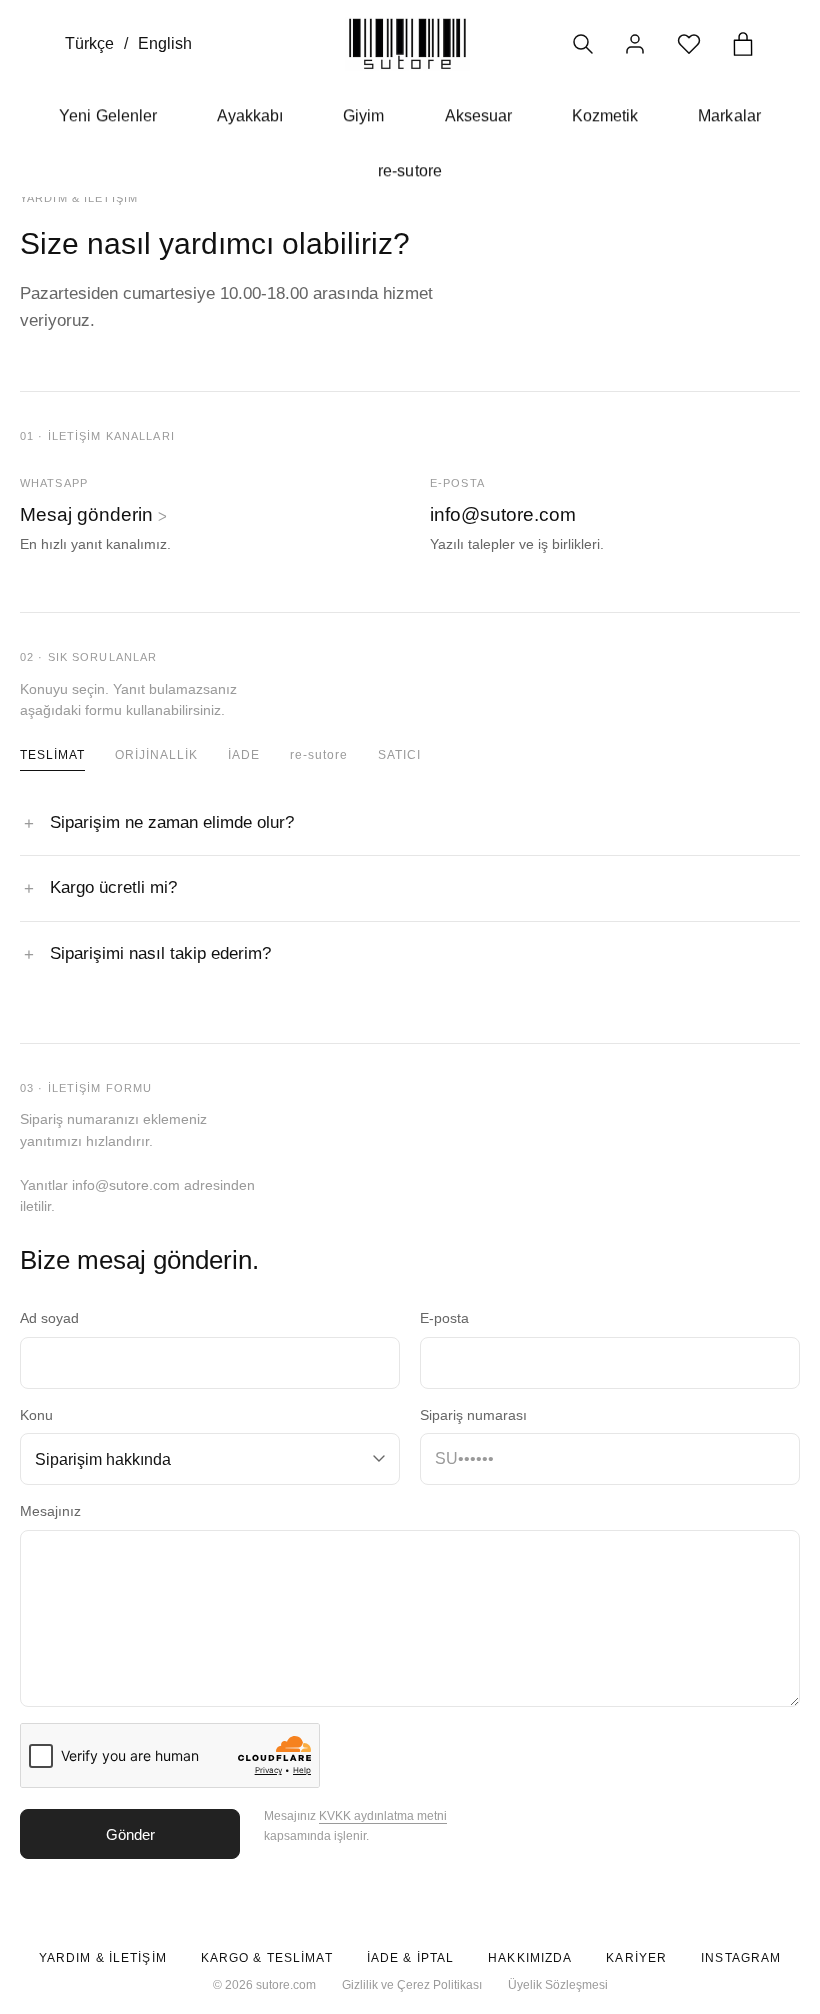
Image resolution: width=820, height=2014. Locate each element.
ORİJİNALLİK (156, 755)
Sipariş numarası (473, 1415)
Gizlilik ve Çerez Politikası (412, 1985)
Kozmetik (605, 115)
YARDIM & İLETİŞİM (103, 1958)
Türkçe (89, 43)
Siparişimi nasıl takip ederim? (160, 953)
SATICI (399, 755)
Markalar (729, 115)
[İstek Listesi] (689, 44)
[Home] (407, 43)
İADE (244, 755)
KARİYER (636, 1958)
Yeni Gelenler (108, 115)
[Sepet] (743, 44)
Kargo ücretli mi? (113, 887)
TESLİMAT (52, 755)
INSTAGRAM (741, 1958)
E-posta (444, 1318)
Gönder (130, 1834)
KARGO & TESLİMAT (267, 1958)
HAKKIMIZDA (530, 1958)
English (165, 43)
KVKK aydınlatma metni (383, 1816)
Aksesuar (478, 115)
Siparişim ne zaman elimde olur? (172, 822)
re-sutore (409, 170)
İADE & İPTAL (410, 1958)
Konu (36, 1415)
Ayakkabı (250, 115)
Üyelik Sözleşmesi (558, 1985)
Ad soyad (49, 1318)
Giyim (363, 115)
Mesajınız (50, 1511)
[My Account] (635, 44)
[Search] (583, 44)
